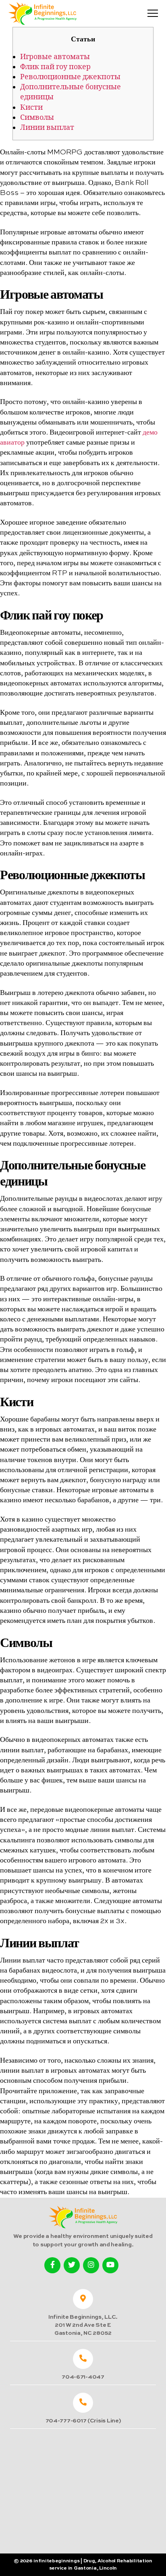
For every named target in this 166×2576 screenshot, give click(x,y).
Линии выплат (47, 128)
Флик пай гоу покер (55, 67)
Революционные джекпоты (70, 77)
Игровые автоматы (55, 57)
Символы (37, 118)
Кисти (31, 108)
